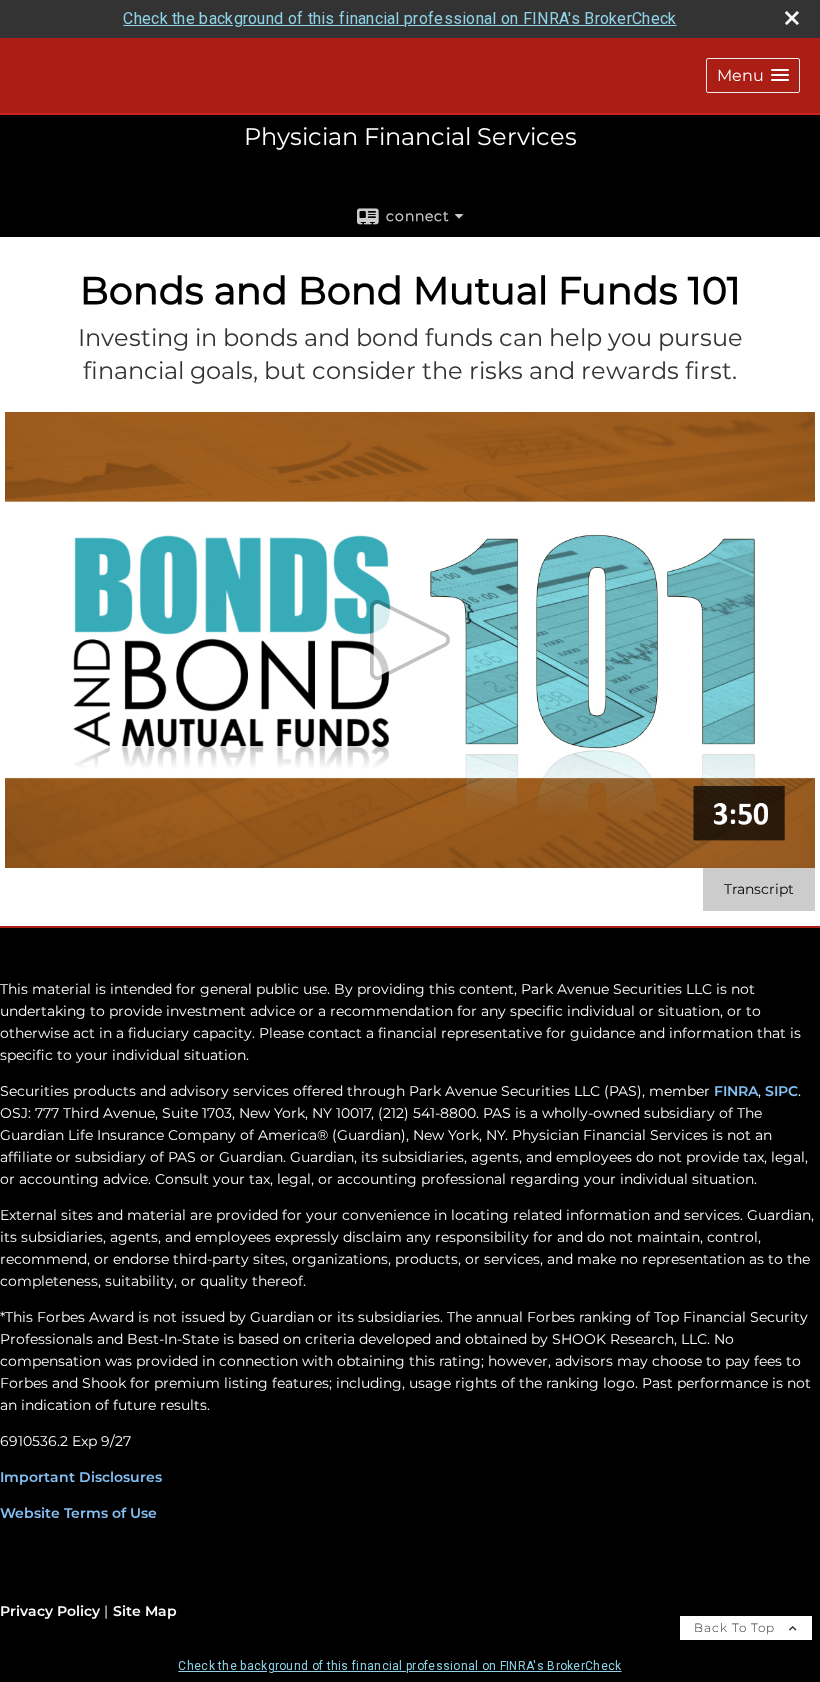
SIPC (779, 1091)
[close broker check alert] (792, 18)
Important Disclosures (81, 1477)
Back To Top (736, 1627)
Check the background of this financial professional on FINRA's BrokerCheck (399, 18)
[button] (753, 75)
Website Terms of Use (78, 1513)
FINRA (736, 1091)
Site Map (145, 1611)
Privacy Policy (50, 1611)
